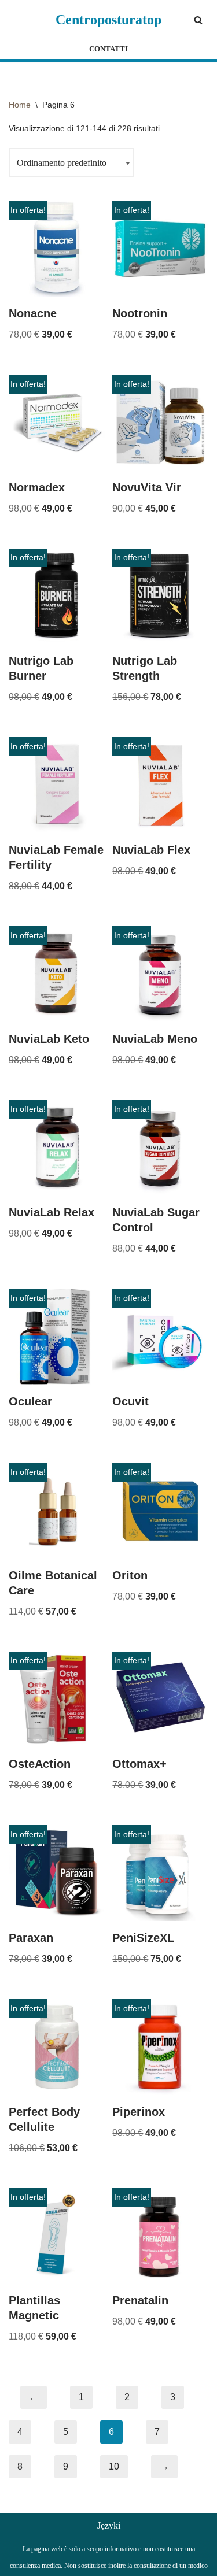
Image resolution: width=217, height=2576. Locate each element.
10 (114, 2466)
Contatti (108, 49)
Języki (109, 2525)
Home (20, 105)
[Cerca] (198, 20)
